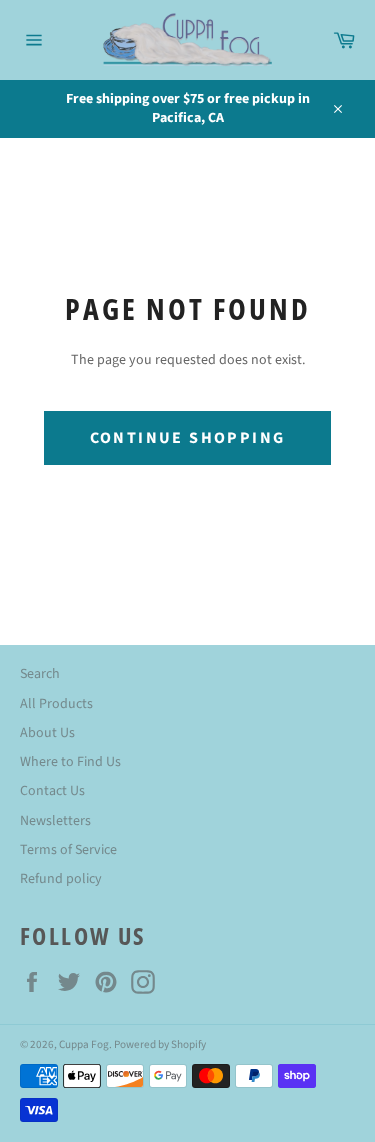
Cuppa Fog (84, 1044)
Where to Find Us (70, 762)
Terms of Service (68, 850)
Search (40, 674)
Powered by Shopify (160, 1044)
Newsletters (55, 821)
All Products (56, 704)
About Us (47, 733)
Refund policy (61, 879)
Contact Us (52, 791)
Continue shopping (188, 438)
